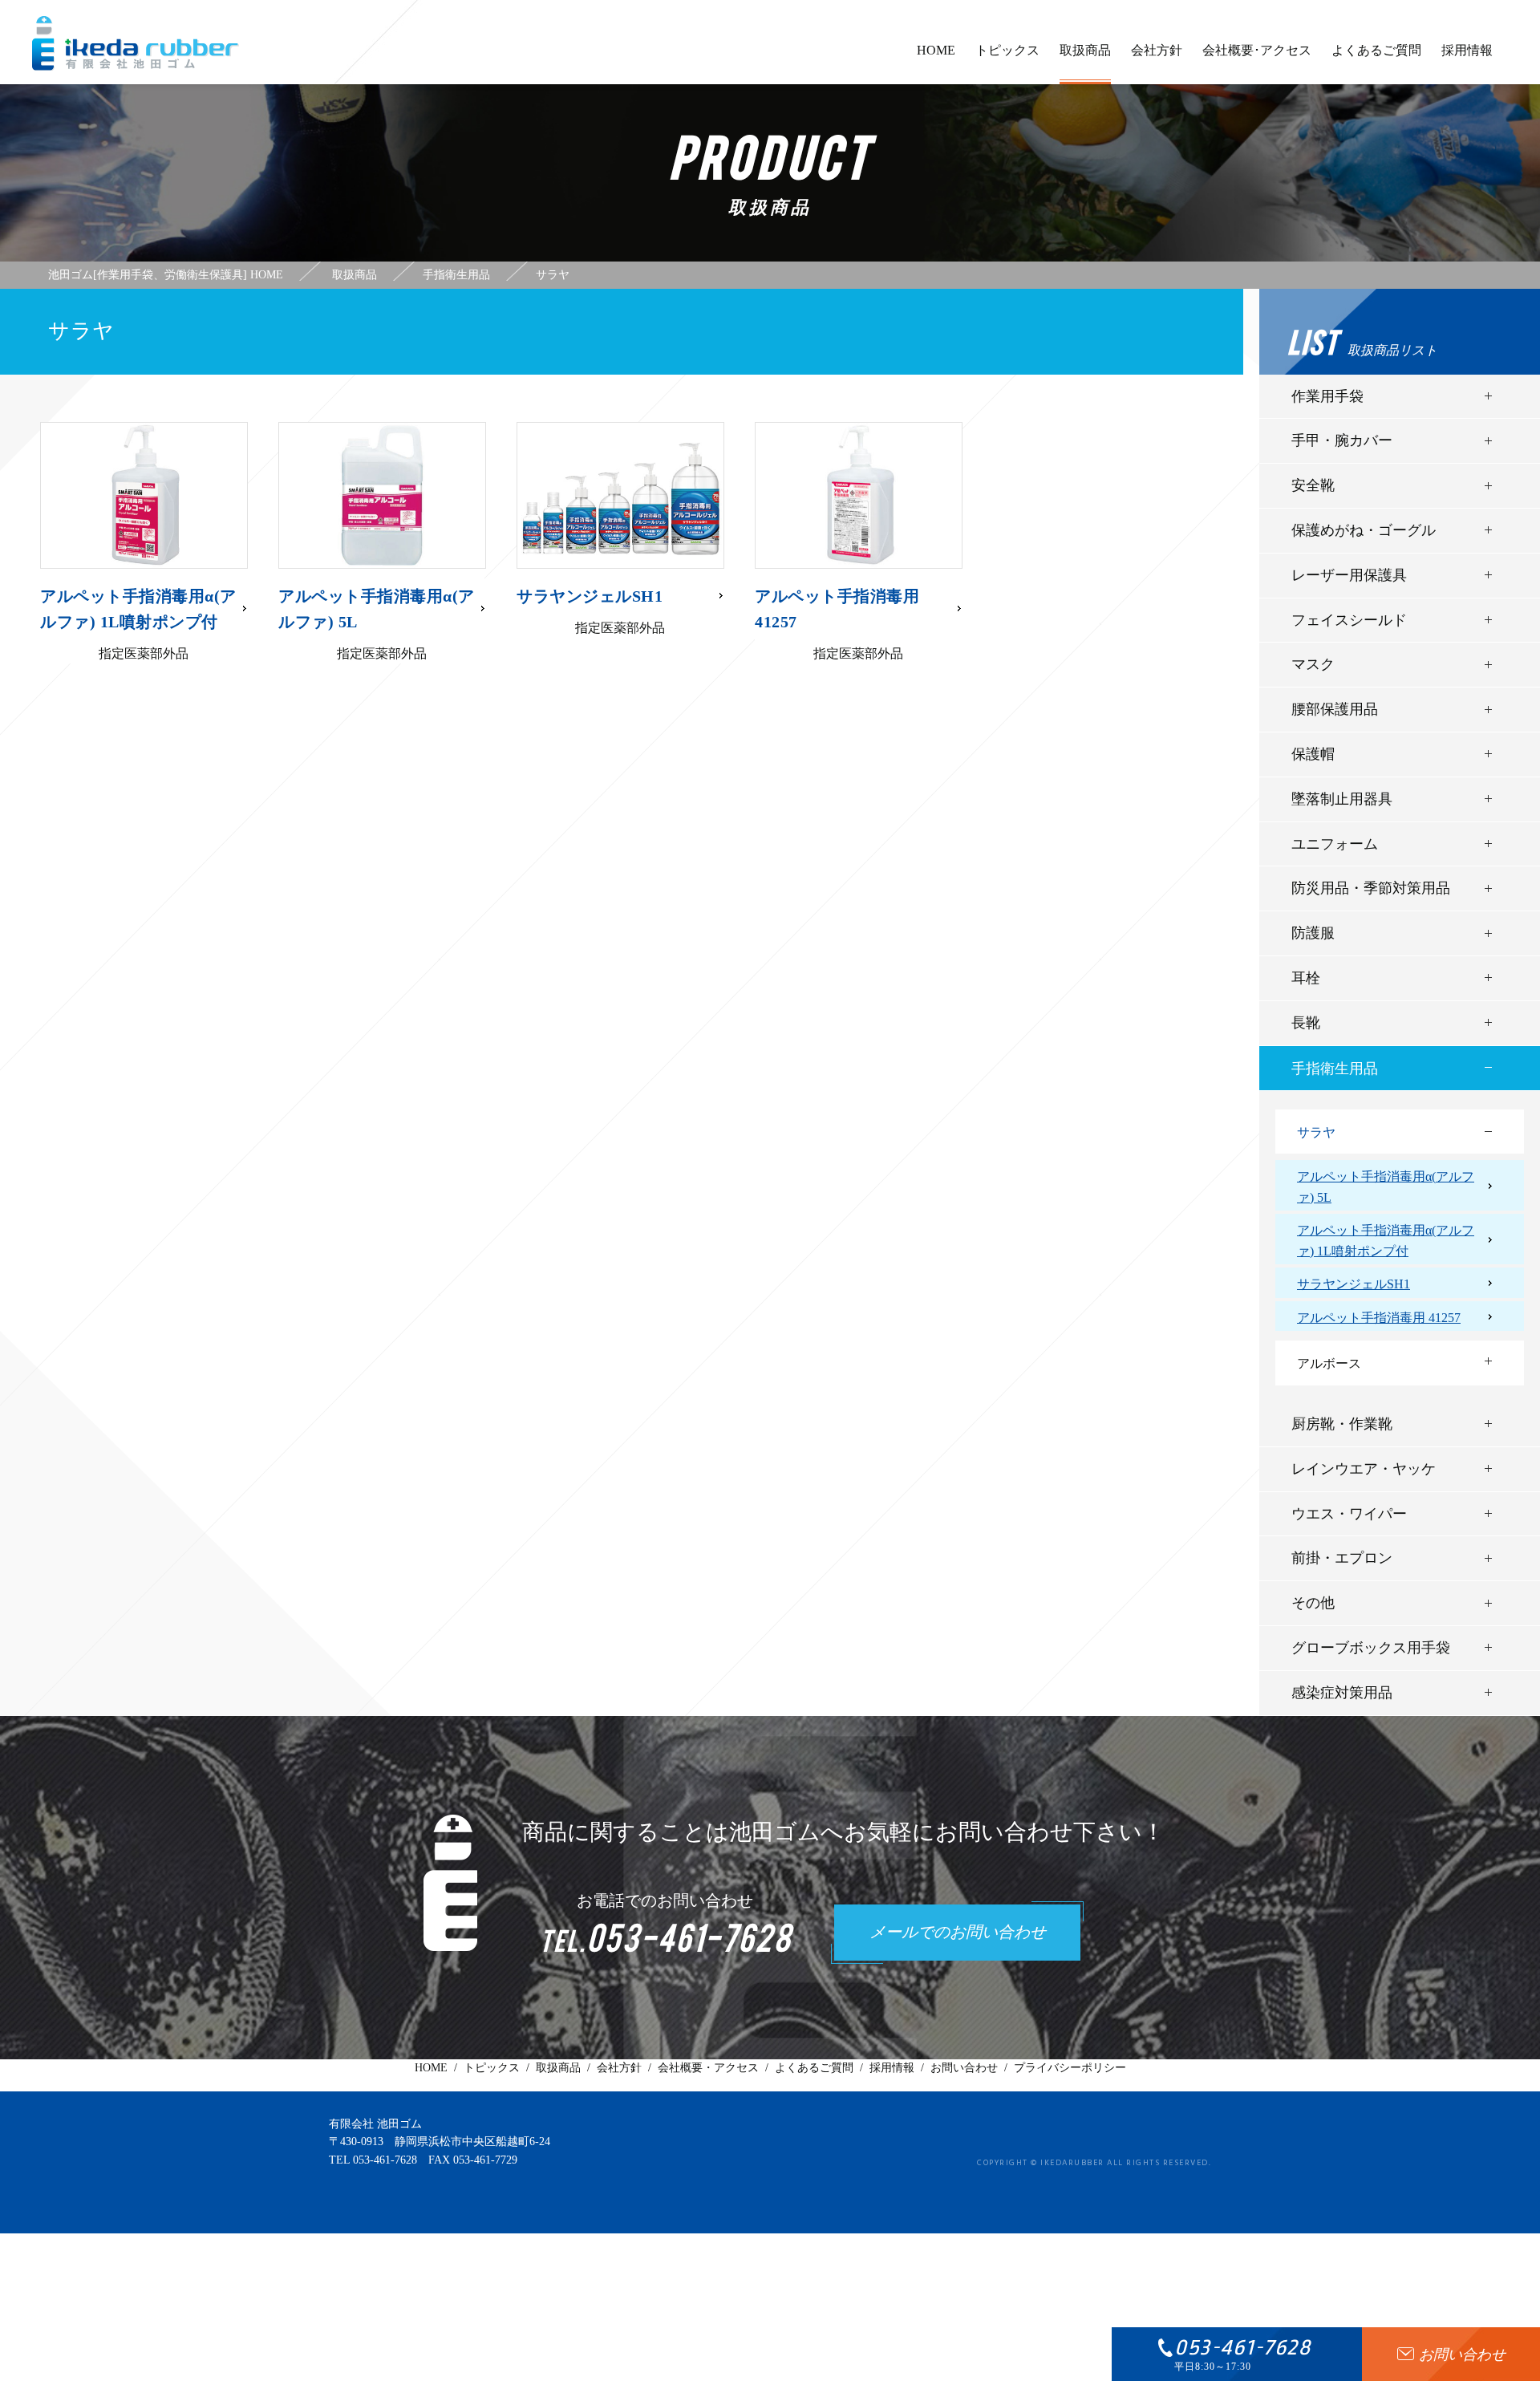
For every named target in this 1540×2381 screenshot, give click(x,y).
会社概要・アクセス (708, 2068)
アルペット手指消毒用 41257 (1379, 1318)
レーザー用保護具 (1349, 575)
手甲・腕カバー (1342, 440)
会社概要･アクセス (1257, 50)
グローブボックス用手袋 (1371, 1648)
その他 (1313, 1603)
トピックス (1007, 50)
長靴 (1306, 1023)
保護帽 (1313, 754)
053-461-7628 (385, 2160)
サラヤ (1316, 1132)
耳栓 (1306, 978)
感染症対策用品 (1342, 1693)
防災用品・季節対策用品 (1371, 888)
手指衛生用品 (1335, 1069)
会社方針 (1157, 50)
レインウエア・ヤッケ (1364, 1469)
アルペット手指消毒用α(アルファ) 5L (1386, 1187)
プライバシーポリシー (1070, 2068)
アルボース (1329, 1363)
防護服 (1313, 933)
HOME (936, 50)
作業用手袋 (1327, 396)
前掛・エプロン (1342, 1558)
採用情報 (1467, 50)
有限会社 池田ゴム (375, 2124)
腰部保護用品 (1335, 709)
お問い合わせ (964, 2068)
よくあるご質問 (1376, 50)
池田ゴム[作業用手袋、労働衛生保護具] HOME (166, 275)
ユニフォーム (1335, 844)
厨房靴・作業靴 (1342, 1424)
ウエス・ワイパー (1349, 1514)
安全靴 (1313, 485)
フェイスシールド (1349, 620)
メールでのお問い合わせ (958, 1933)
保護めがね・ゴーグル (1364, 530)
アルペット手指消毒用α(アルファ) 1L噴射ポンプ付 (1386, 1241)
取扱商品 (1085, 50)
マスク (1313, 664)
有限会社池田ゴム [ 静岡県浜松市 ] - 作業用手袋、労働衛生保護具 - (136, 43)
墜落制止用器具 (1342, 799)
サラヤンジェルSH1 (1354, 1284)
